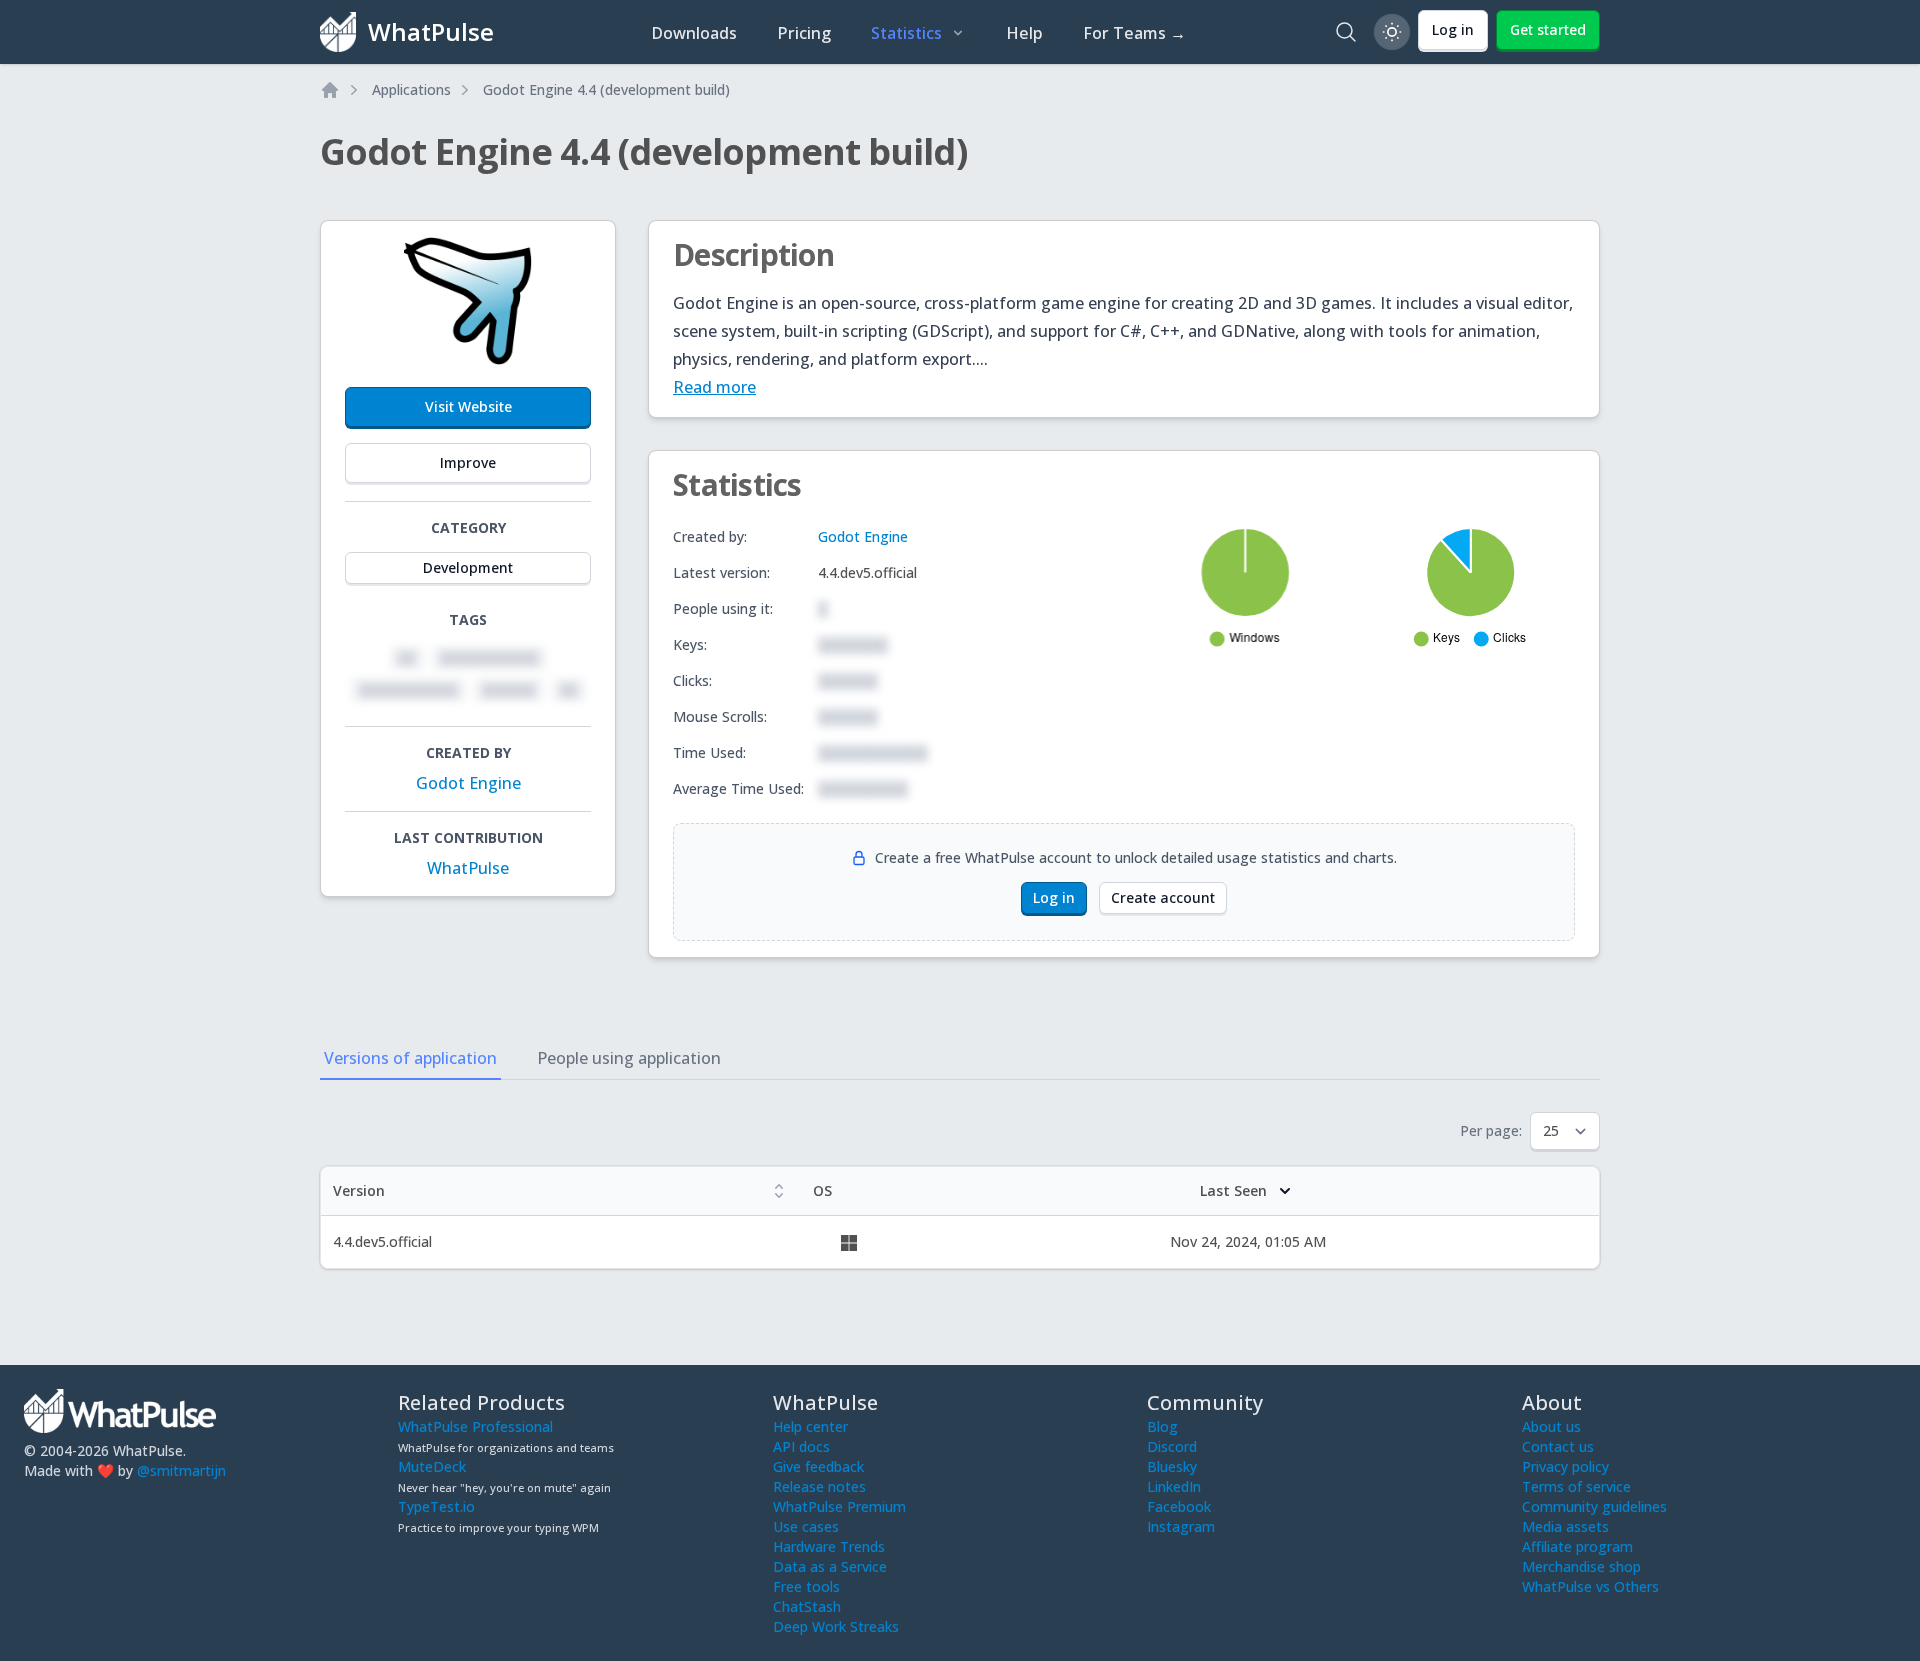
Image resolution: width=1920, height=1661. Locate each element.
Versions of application (410, 1058)
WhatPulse (468, 868)
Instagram (1181, 1526)
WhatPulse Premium (839, 1506)
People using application (629, 1058)
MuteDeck (432, 1466)
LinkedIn (1174, 1486)
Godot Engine (468, 783)
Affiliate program (1577, 1546)
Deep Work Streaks (836, 1626)
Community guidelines (1594, 1506)
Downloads (694, 33)
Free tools (806, 1586)
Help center (810, 1426)
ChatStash (807, 1606)
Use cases (806, 1526)
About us (1551, 1426)
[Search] (1346, 32)
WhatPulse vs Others (1590, 1586)
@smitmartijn (181, 1470)
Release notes (819, 1486)
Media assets (1565, 1526)
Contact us (1558, 1446)
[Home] (330, 90)
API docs (801, 1446)
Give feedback (818, 1466)
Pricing (804, 33)
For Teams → (1134, 33)
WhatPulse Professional (475, 1426)
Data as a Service (830, 1566)
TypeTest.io (436, 1506)
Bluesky (1172, 1466)
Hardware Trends (829, 1546)
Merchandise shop (1581, 1566)
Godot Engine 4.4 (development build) (606, 89)
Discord (1172, 1446)
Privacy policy (1565, 1466)
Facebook (1179, 1506)
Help (1024, 33)
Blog (1162, 1426)
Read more (714, 387)
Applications (411, 89)
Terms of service (1576, 1486)
